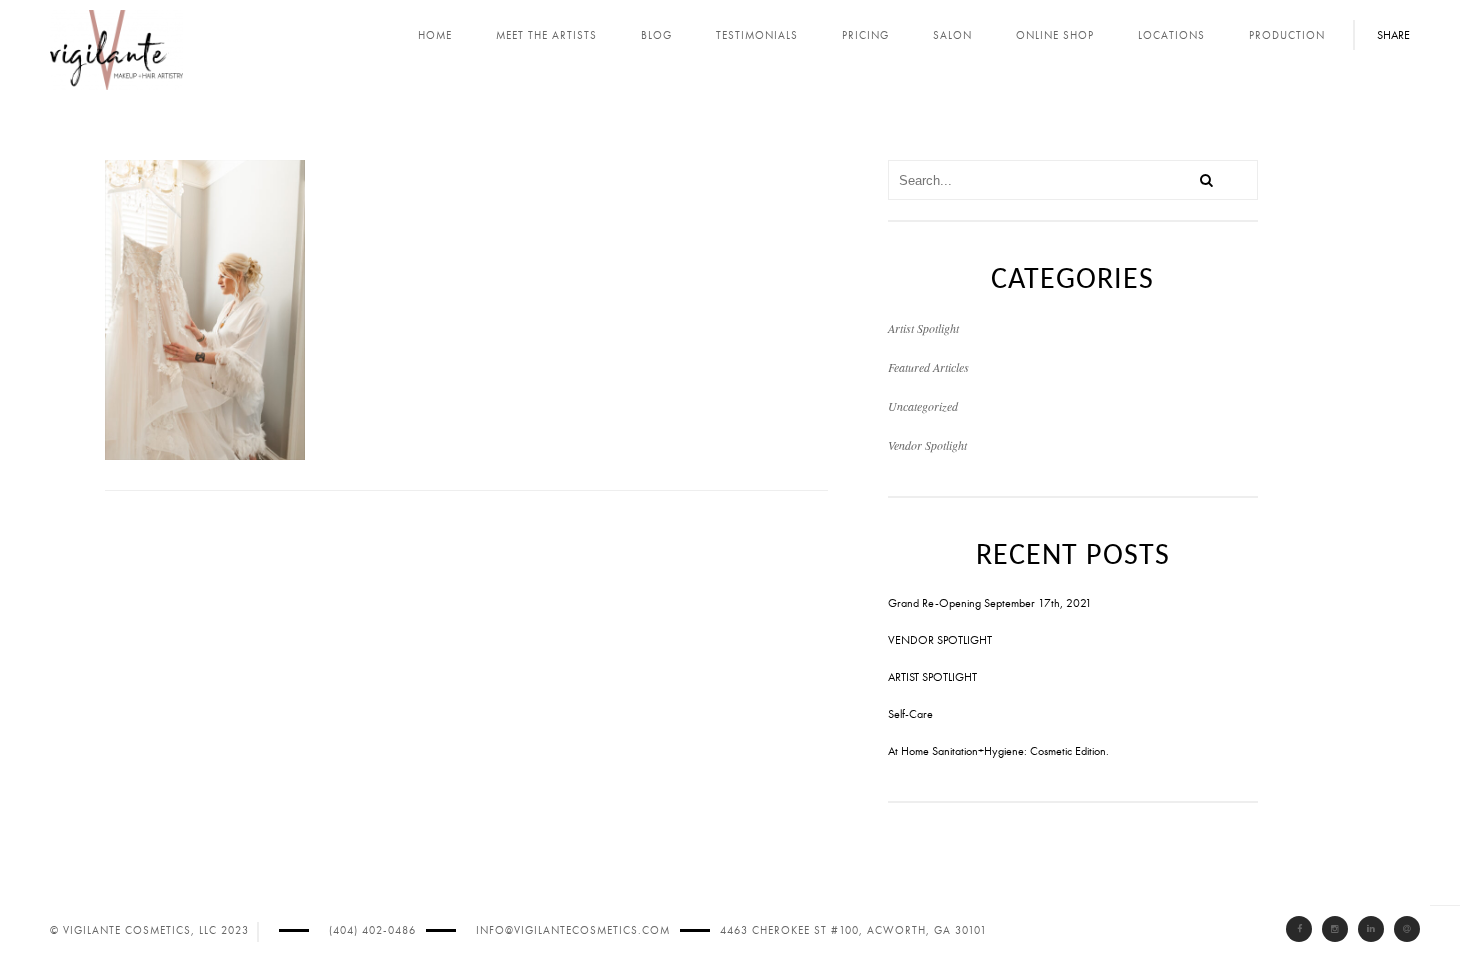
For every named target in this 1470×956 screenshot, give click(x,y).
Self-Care (910, 714)
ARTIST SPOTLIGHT (932, 677)
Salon (952, 35)
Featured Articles (928, 367)
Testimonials (757, 35)
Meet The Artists (546, 35)
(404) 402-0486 (372, 930)
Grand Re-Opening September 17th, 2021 (990, 603)
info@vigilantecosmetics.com (573, 930)
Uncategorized (923, 406)
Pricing (865, 35)
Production (1287, 35)
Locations (1171, 35)
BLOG (656, 35)
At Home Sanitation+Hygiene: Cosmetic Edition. (998, 751)
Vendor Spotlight (927, 445)
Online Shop (1055, 35)
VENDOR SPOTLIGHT (940, 640)
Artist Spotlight (923, 328)
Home (435, 35)
